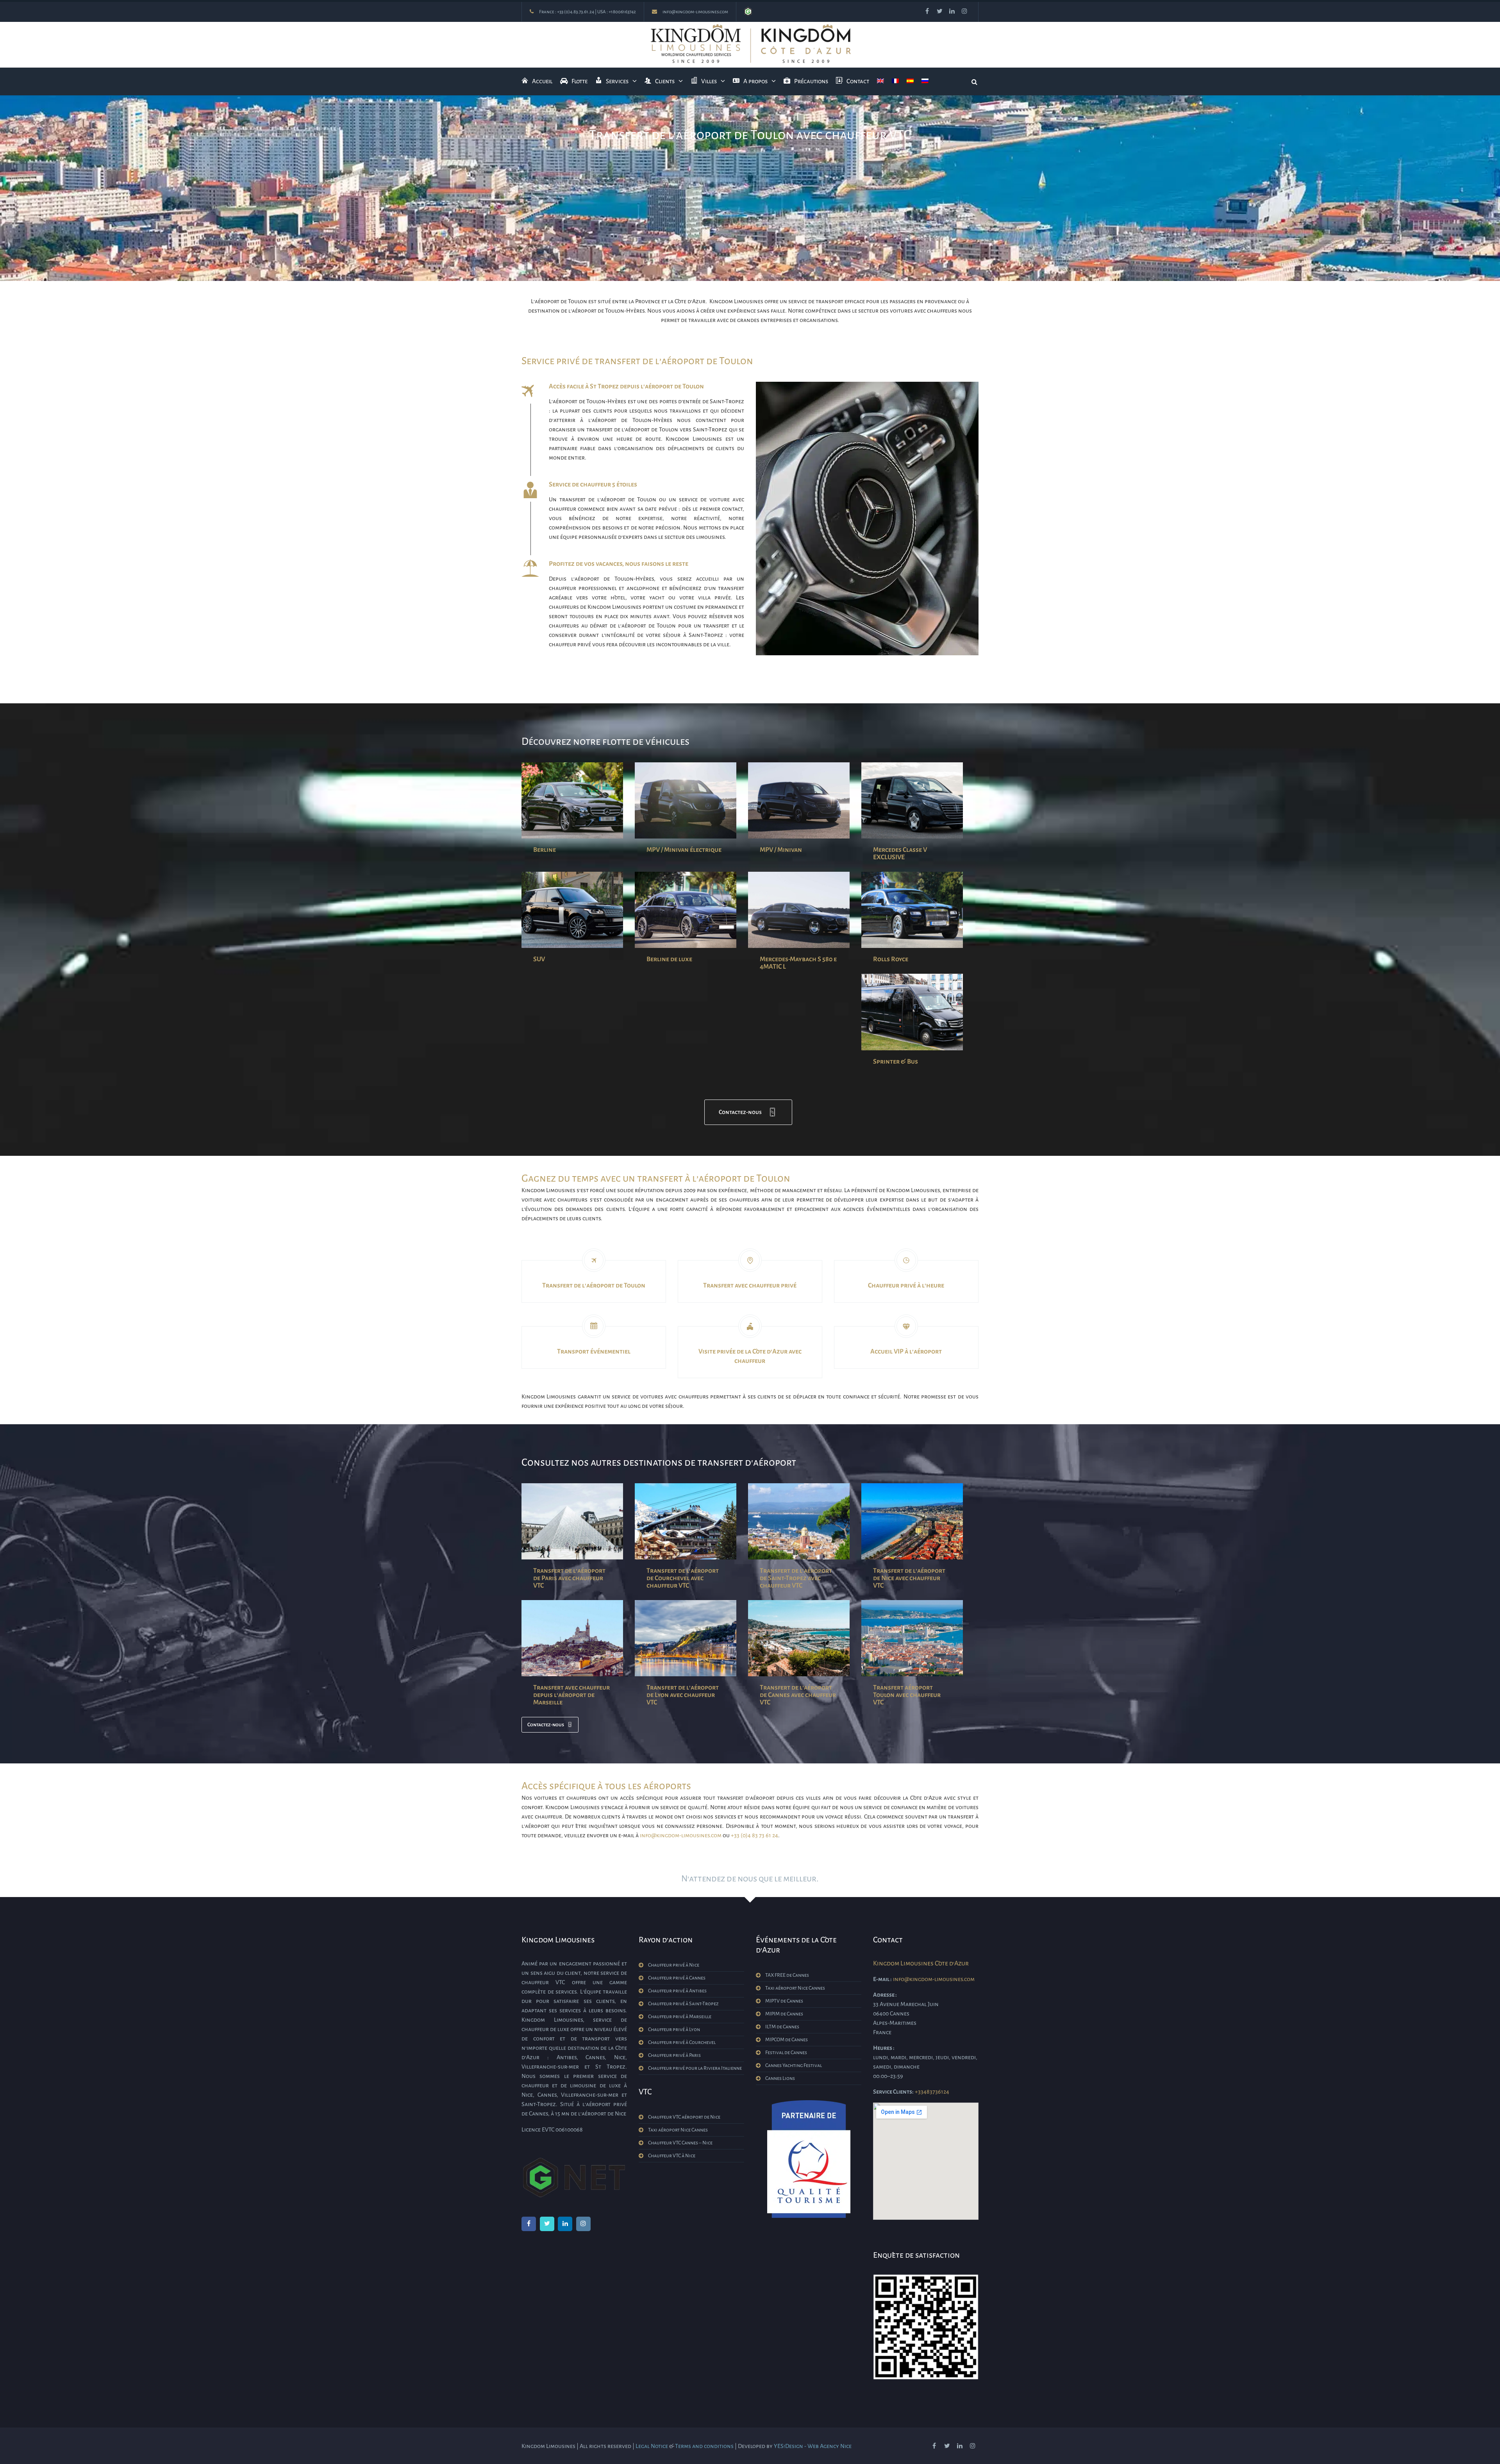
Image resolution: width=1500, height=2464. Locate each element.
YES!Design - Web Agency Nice (813, 2446)
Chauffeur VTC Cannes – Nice (680, 2143)
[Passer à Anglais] (880, 81)
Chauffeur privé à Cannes (677, 1978)
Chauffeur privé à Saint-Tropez (683, 2004)
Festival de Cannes (786, 2053)
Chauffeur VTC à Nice (672, 2156)
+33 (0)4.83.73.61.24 (576, 12)
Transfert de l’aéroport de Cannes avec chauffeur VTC (798, 1695)
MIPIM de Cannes (784, 2014)
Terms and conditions (704, 2446)
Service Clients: (893, 2092)
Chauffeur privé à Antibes (677, 1991)
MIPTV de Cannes (784, 2001)
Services (617, 81)
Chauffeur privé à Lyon (674, 2029)
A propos (755, 81)
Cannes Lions (780, 2078)
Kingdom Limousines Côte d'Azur (921, 1963)
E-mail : (882, 1979)
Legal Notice (652, 2446)
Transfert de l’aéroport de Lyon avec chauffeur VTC (683, 1695)
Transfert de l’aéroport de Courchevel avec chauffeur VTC (683, 1578)
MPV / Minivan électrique (684, 850)
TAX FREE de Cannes (787, 1975)
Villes (709, 81)
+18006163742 (622, 12)
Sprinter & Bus (896, 1062)
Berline (545, 850)
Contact (858, 81)
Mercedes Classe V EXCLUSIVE (900, 854)
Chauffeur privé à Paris (674, 2055)
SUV (539, 959)
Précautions (811, 81)
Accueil (542, 81)
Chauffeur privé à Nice (674, 1965)
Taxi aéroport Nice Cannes (678, 2130)
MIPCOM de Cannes (787, 2040)
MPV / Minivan (781, 850)
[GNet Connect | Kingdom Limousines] (748, 12)
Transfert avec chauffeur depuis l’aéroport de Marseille (571, 1695)
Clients (665, 81)
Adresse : (885, 1995)
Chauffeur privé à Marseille (680, 2017)
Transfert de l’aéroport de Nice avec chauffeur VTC (909, 1578)
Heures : (884, 2048)
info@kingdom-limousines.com (695, 12)
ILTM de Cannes (782, 2027)
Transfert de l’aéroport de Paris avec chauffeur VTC (569, 1578)
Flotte (579, 81)
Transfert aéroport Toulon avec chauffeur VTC (907, 1695)
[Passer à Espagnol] (910, 81)
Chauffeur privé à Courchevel (682, 2042)
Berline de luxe (669, 959)
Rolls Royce (891, 959)
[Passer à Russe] (925, 81)
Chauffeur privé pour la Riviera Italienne (695, 2068)
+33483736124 (932, 2092)
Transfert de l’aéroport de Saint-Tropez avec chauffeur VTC (796, 1578)
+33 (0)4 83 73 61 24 (754, 1835)
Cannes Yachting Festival (794, 2065)
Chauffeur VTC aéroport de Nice (684, 2117)
